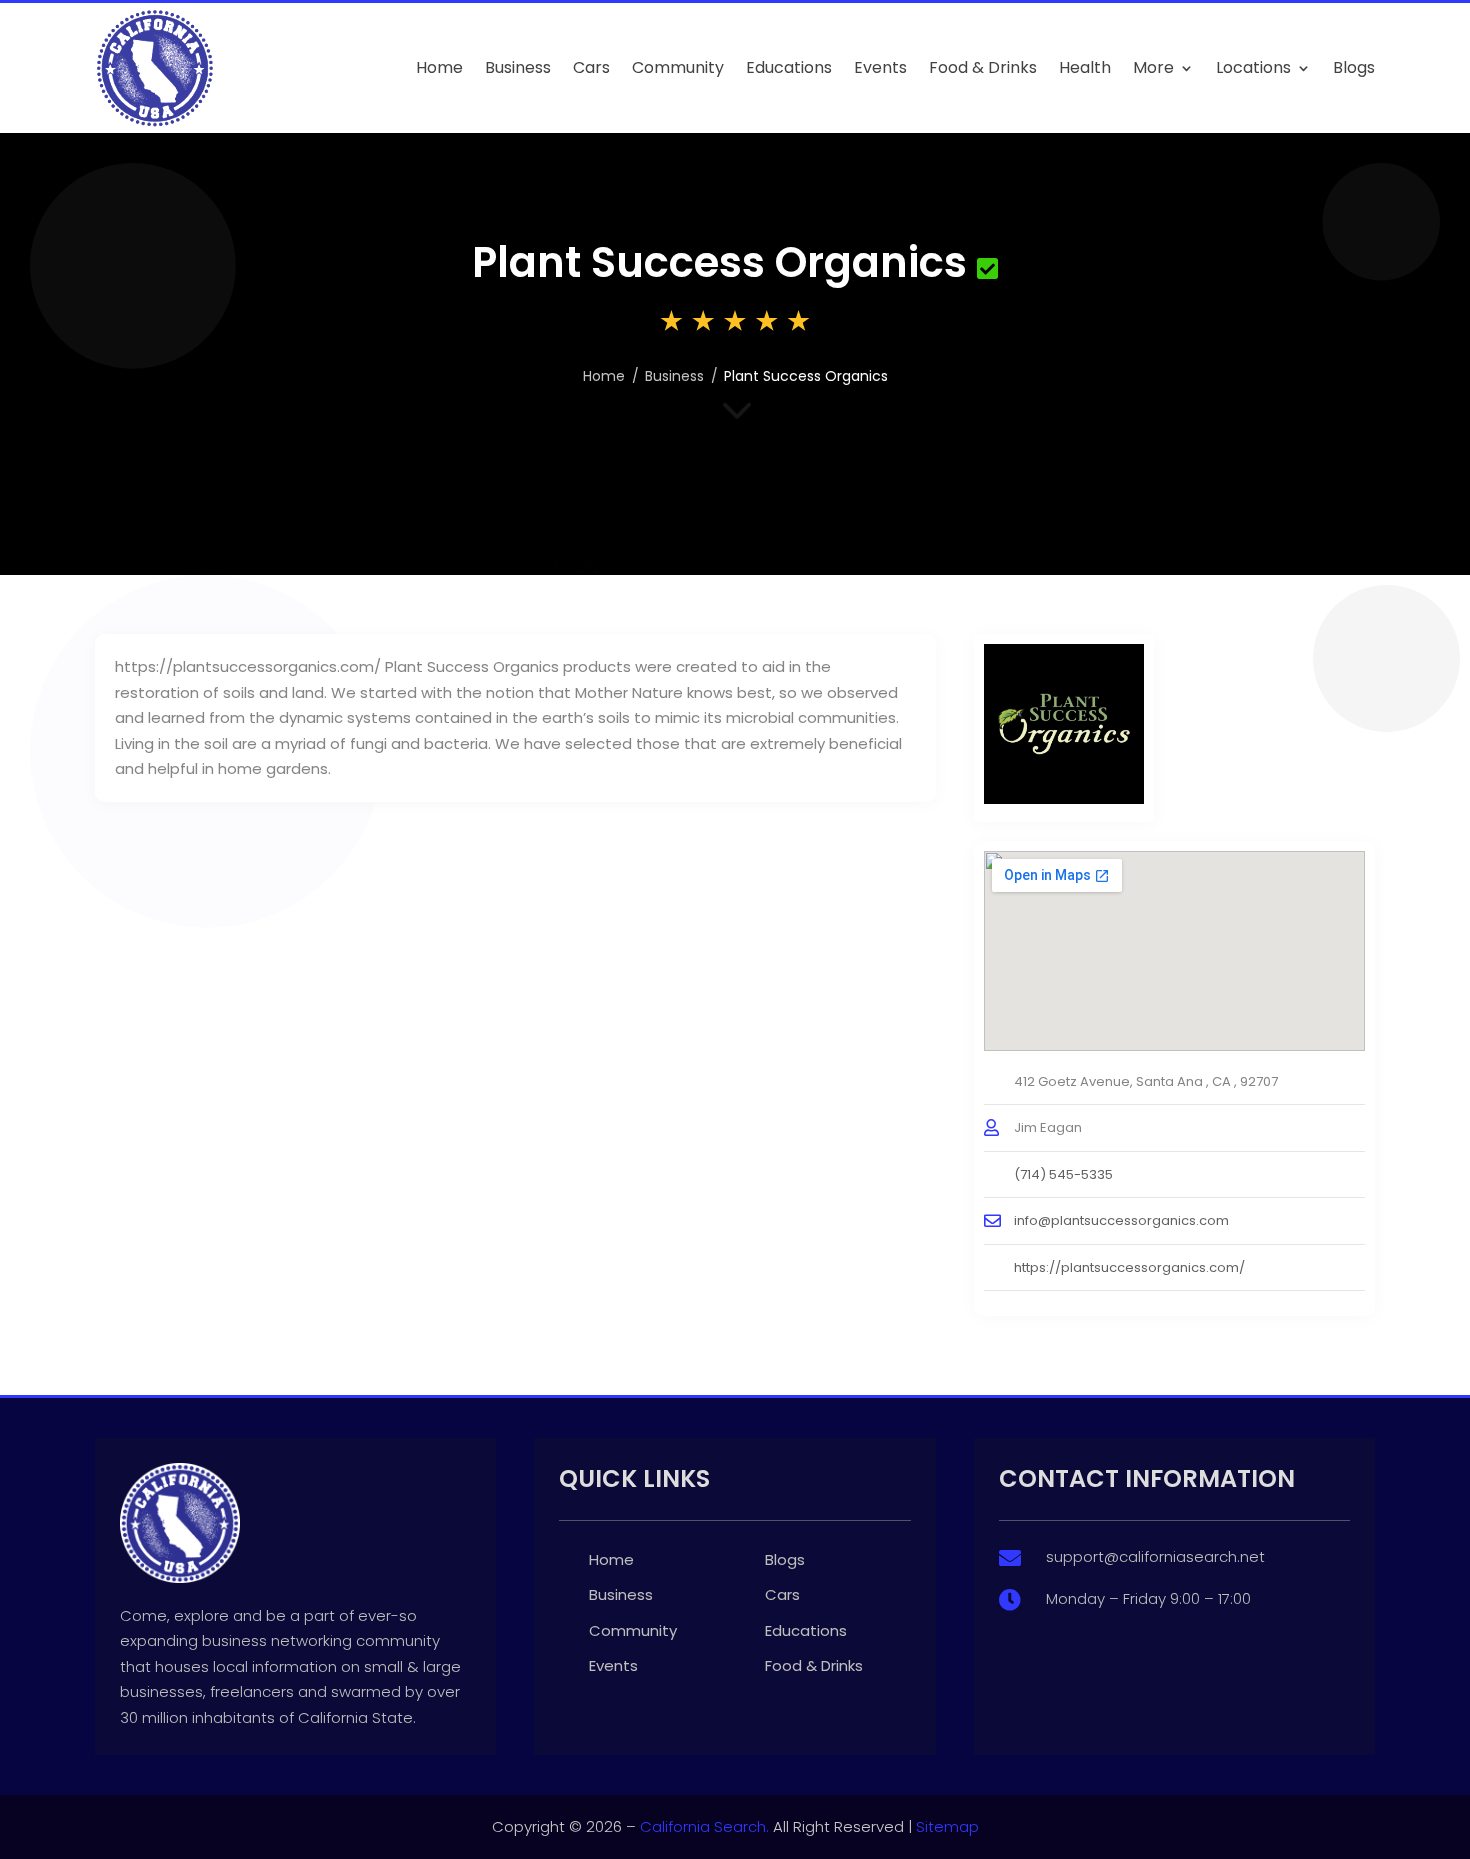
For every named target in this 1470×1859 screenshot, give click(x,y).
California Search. (704, 1826)
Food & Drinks (983, 67)
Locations (1253, 67)
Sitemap (947, 1826)
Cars (591, 67)
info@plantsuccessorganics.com (1121, 1220)
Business (518, 67)
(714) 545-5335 (1063, 1174)
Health (1085, 67)
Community (678, 67)
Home (439, 67)
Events (880, 67)
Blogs (1354, 67)
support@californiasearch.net (1155, 1556)
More (1153, 67)
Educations (789, 67)
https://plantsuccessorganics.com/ (1129, 1267)
